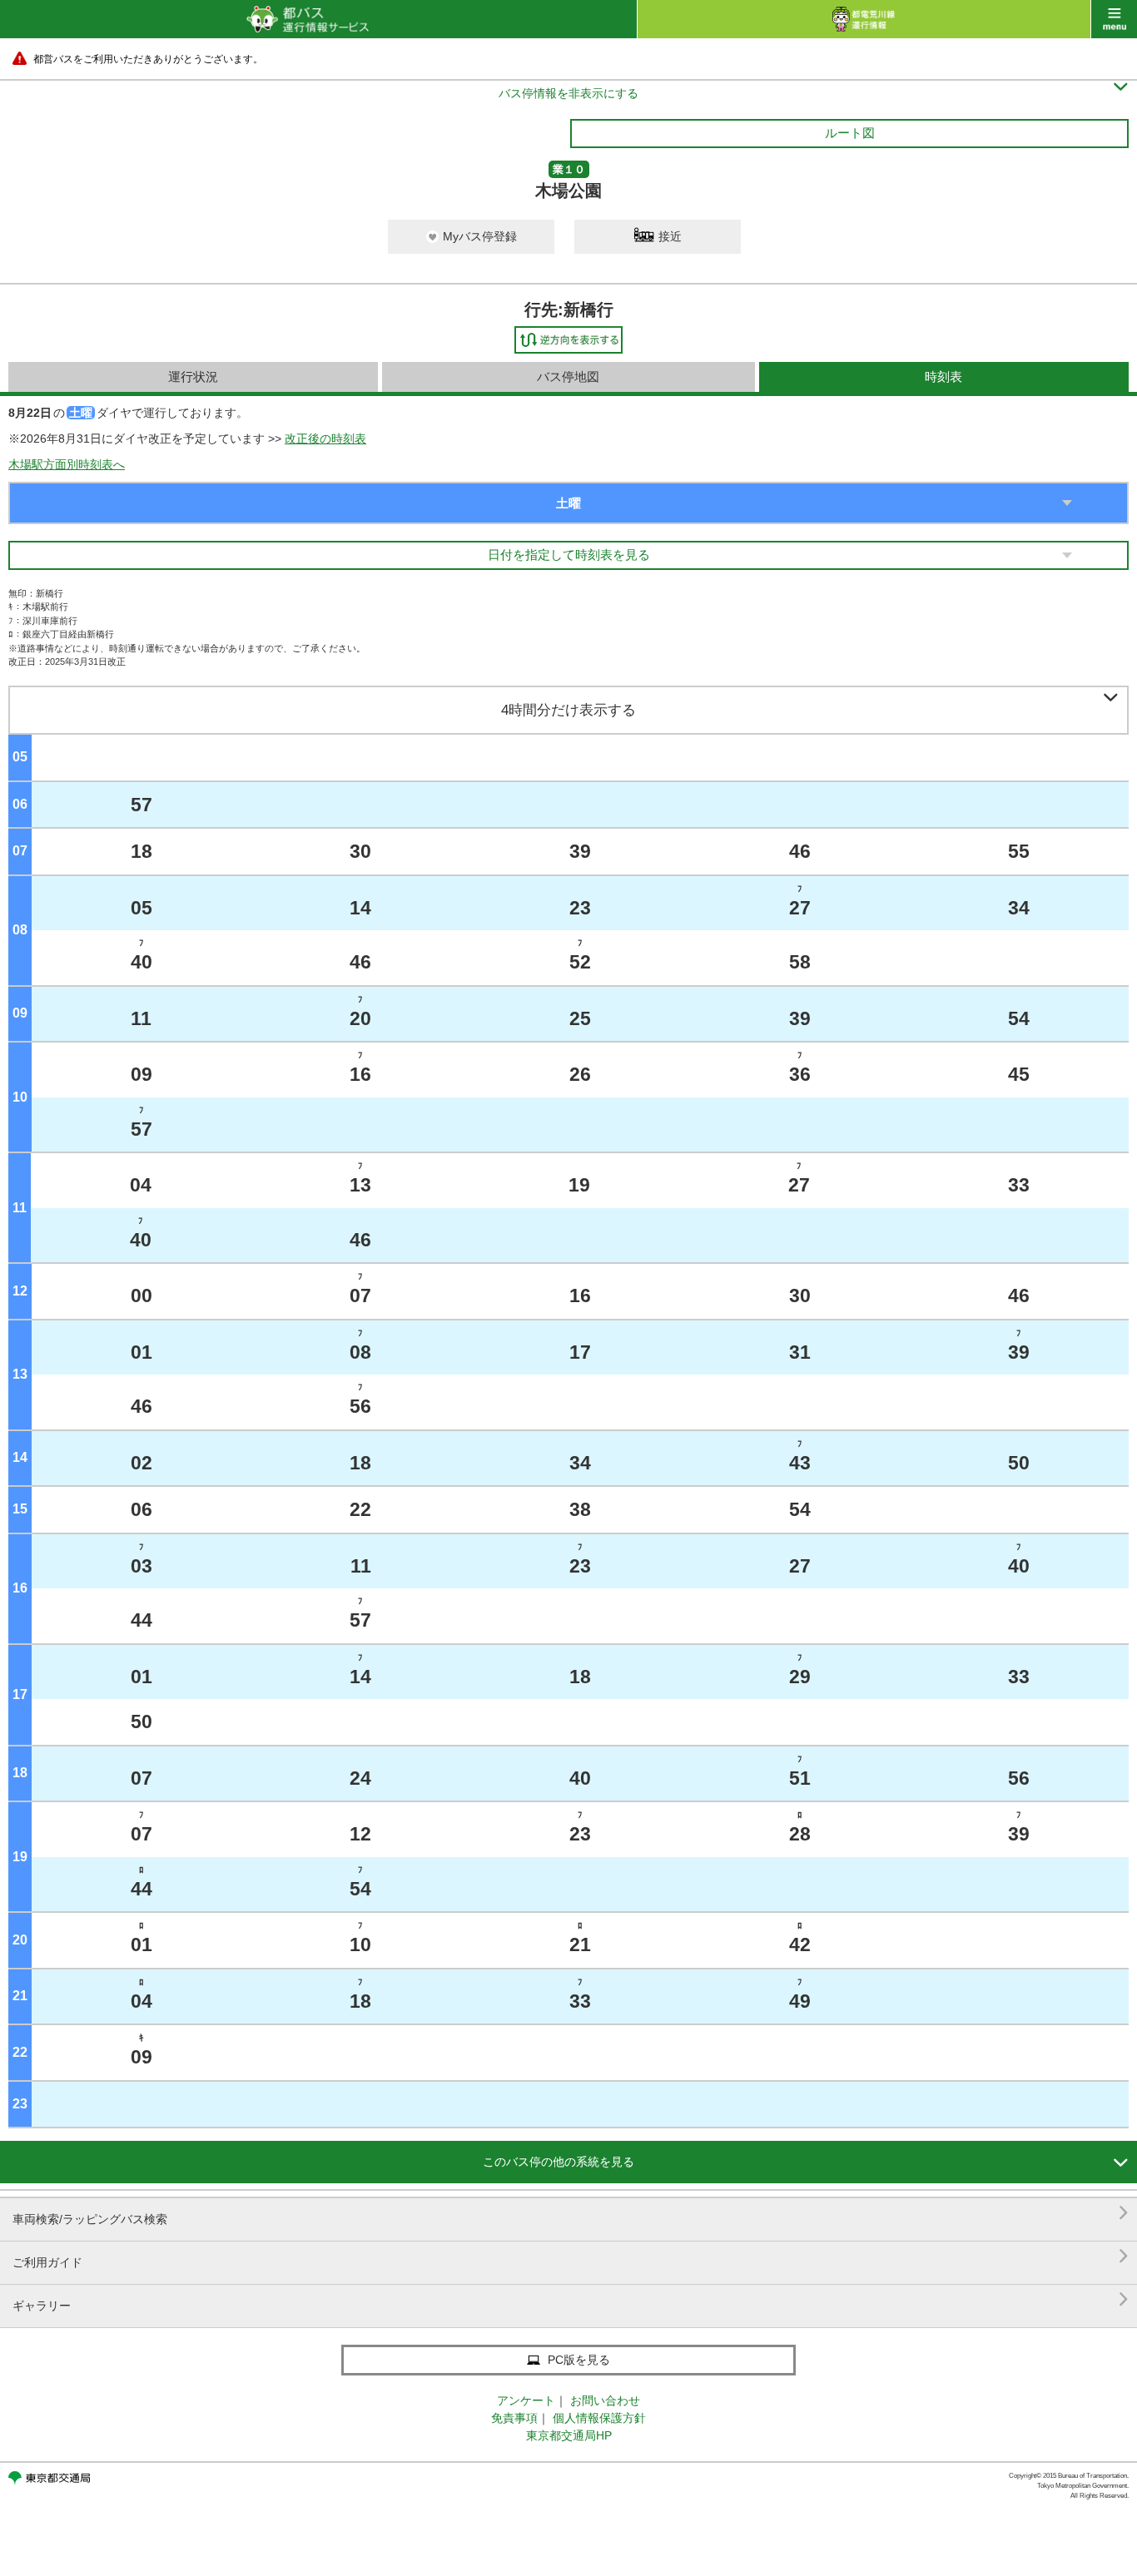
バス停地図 (568, 376)
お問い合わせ (605, 2400)
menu (1114, 19)
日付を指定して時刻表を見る (569, 555)
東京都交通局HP (569, 2435)
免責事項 (514, 2418)
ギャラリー (571, 2299)
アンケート (526, 2400)
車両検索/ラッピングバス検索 (571, 2213)
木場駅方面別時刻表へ (67, 464)
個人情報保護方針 (599, 2418)
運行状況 (193, 376)
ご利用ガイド (571, 2256)
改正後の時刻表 (325, 438)
